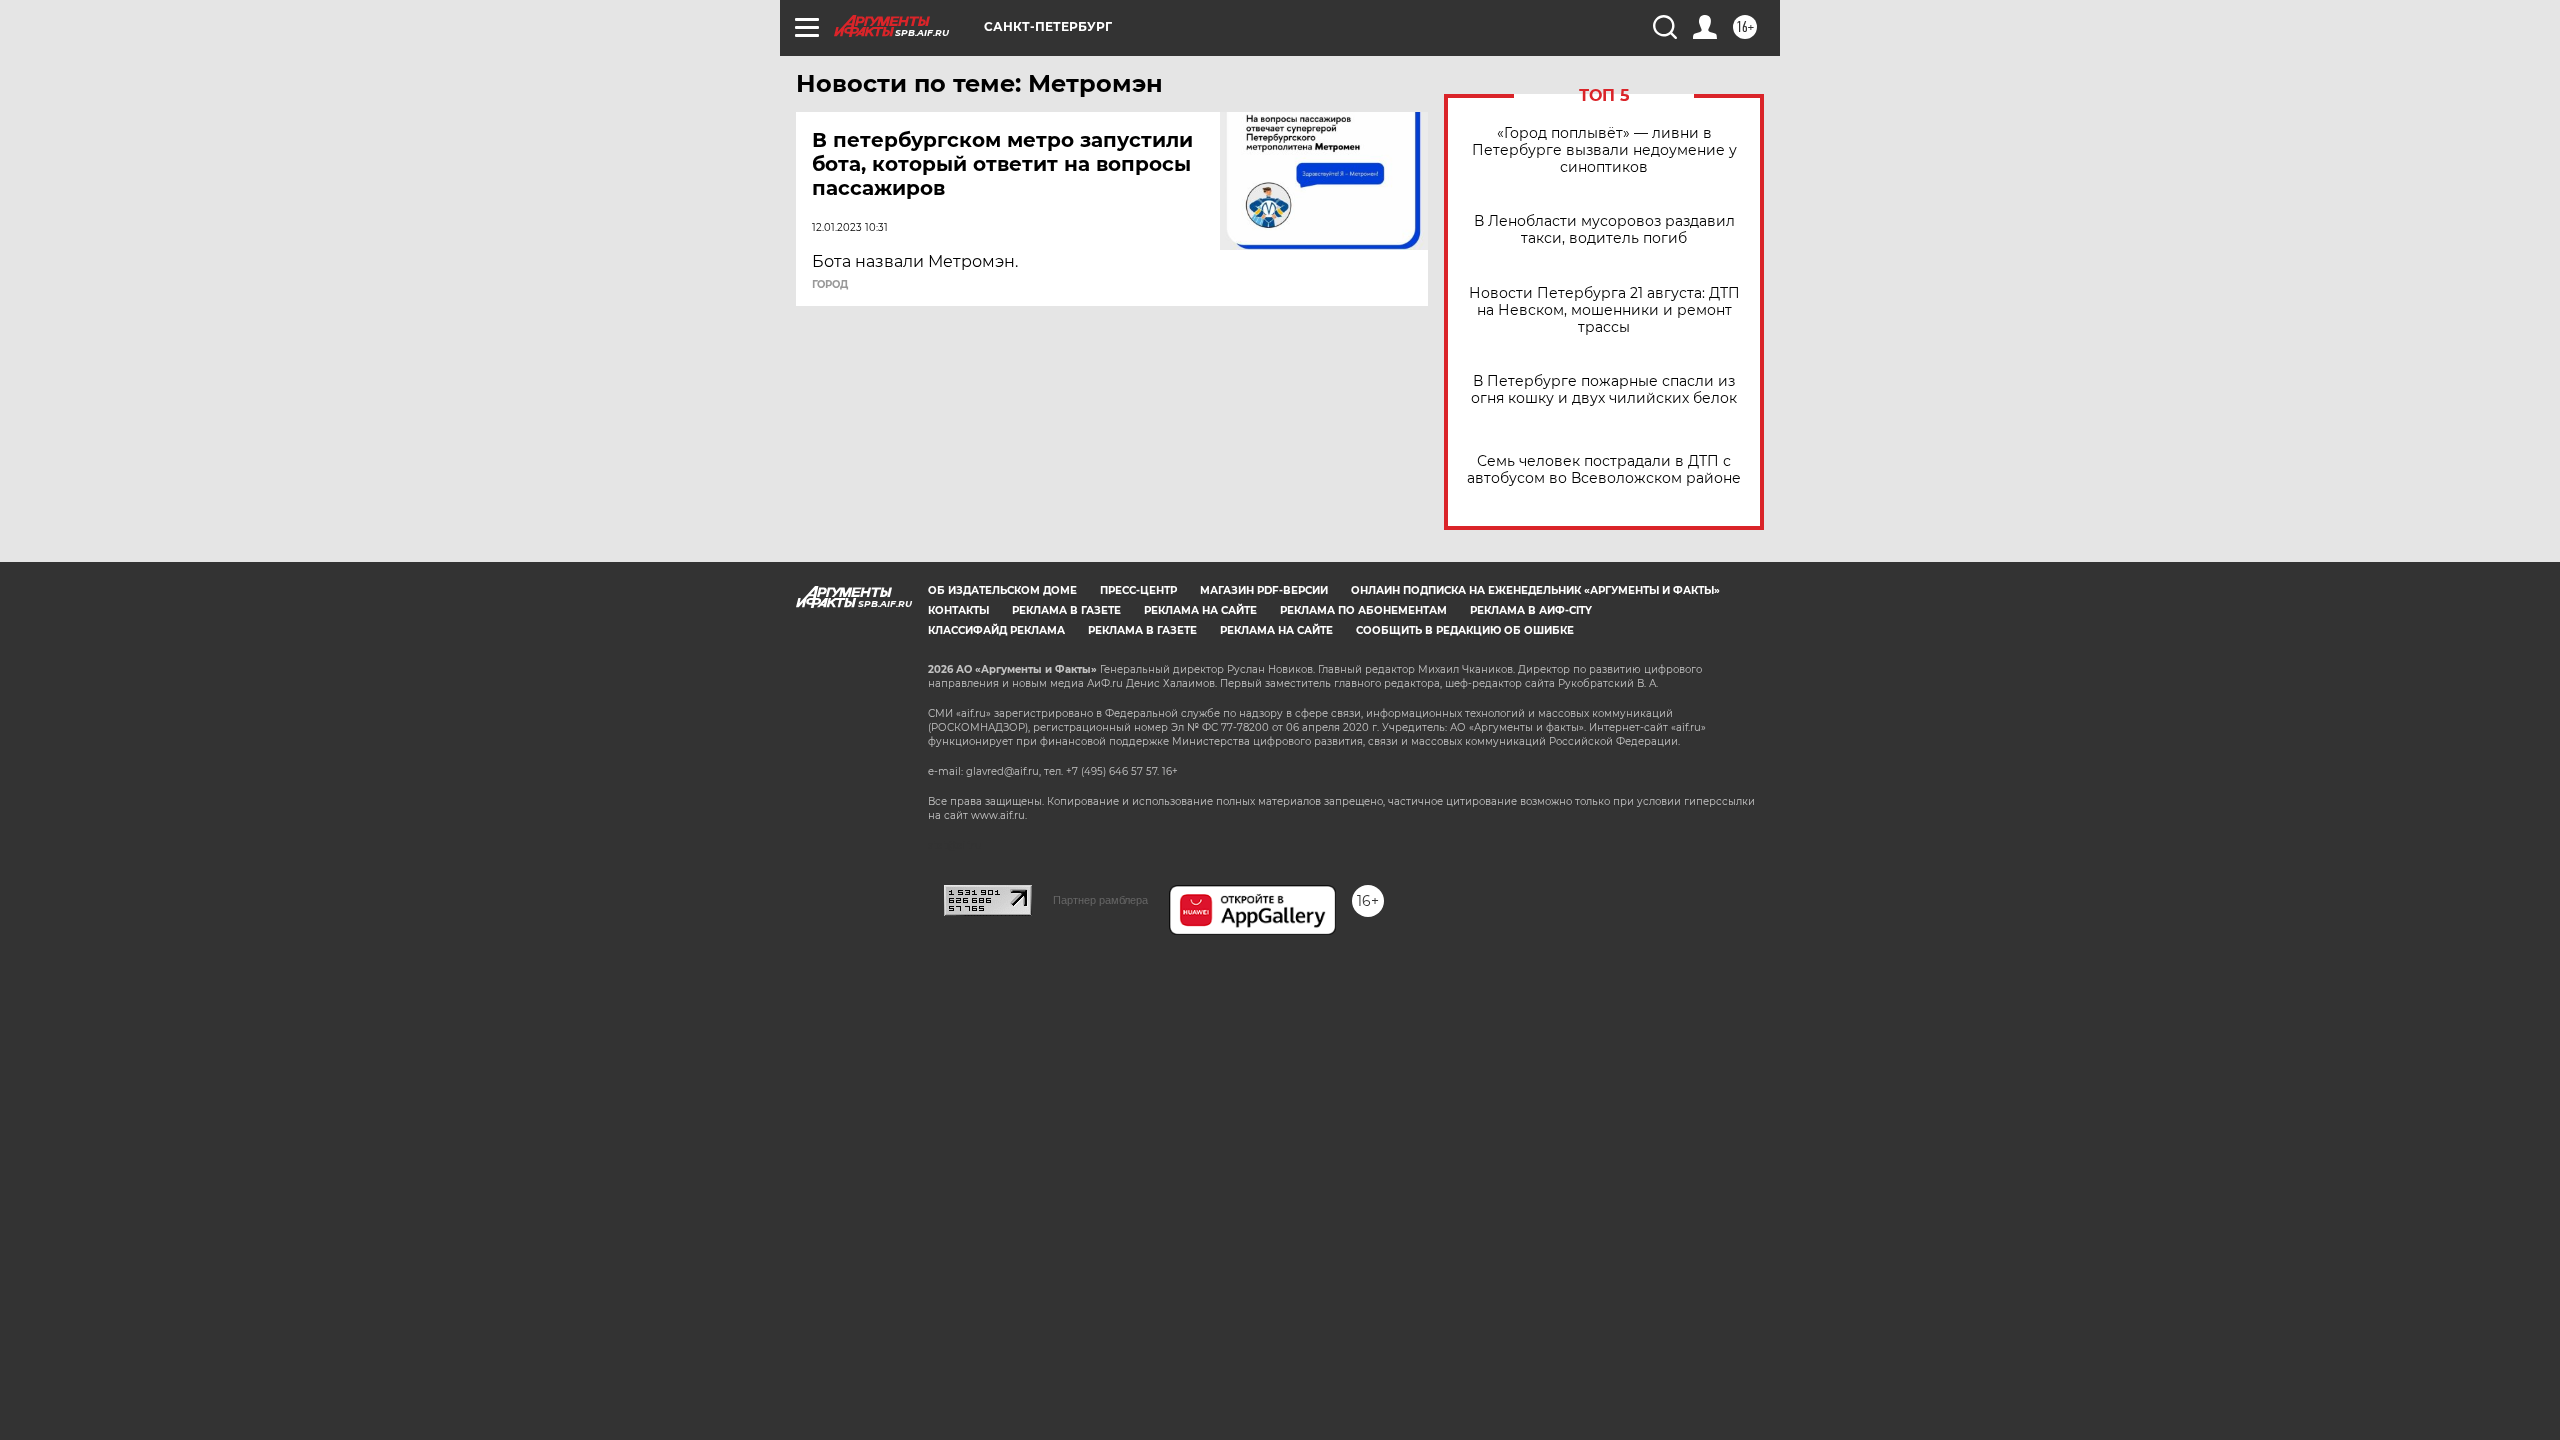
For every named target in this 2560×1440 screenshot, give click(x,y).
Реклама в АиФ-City (1531, 610)
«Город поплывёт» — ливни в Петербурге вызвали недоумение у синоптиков (1604, 150)
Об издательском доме (1002, 590)
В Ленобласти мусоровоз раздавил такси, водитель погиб (1604, 230)
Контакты (958, 610)
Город (830, 285)
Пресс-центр (1138, 590)
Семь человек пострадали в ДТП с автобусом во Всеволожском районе (1604, 470)
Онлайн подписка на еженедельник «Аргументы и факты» (1535, 590)
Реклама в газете (1066, 610)
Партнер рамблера (1100, 900)
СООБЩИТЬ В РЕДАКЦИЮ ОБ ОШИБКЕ (1465, 630)
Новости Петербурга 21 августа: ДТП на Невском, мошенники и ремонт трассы (1604, 310)
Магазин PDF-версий (1264, 590)
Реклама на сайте (1200, 610)
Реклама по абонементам (1363, 610)
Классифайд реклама (996, 630)
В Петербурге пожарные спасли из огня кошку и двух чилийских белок (1604, 390)
